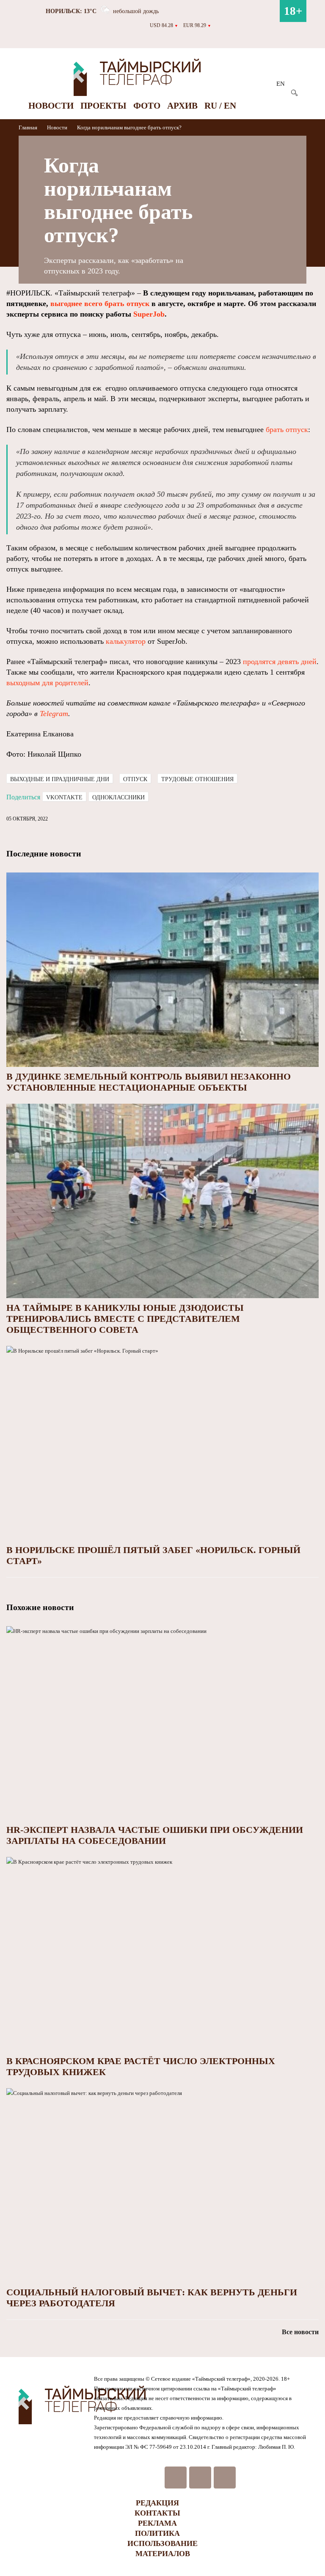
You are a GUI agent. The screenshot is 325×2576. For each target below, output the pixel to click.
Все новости (300, 2332)
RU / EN (220, 106)
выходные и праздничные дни (60, 779)
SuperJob (149, 314)
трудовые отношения (197, 779)
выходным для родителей (47, 683)
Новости (51, 106)
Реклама (157, 2523)
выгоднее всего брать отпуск (100, 304)
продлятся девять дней (280, 662)
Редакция (157, 2503)
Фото (147, 106)
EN (281, 84)
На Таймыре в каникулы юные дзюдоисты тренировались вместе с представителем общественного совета (125, 1319)
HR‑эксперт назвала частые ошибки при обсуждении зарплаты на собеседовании (155, 1835)
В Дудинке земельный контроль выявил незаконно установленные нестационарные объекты (149, 1082)
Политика (157, 2533)
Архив (182, 106)
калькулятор (126, 641)
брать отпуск (287, 429)
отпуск (135, 779)
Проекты (103, 106)
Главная (29, 127)
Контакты (157, 2513)
